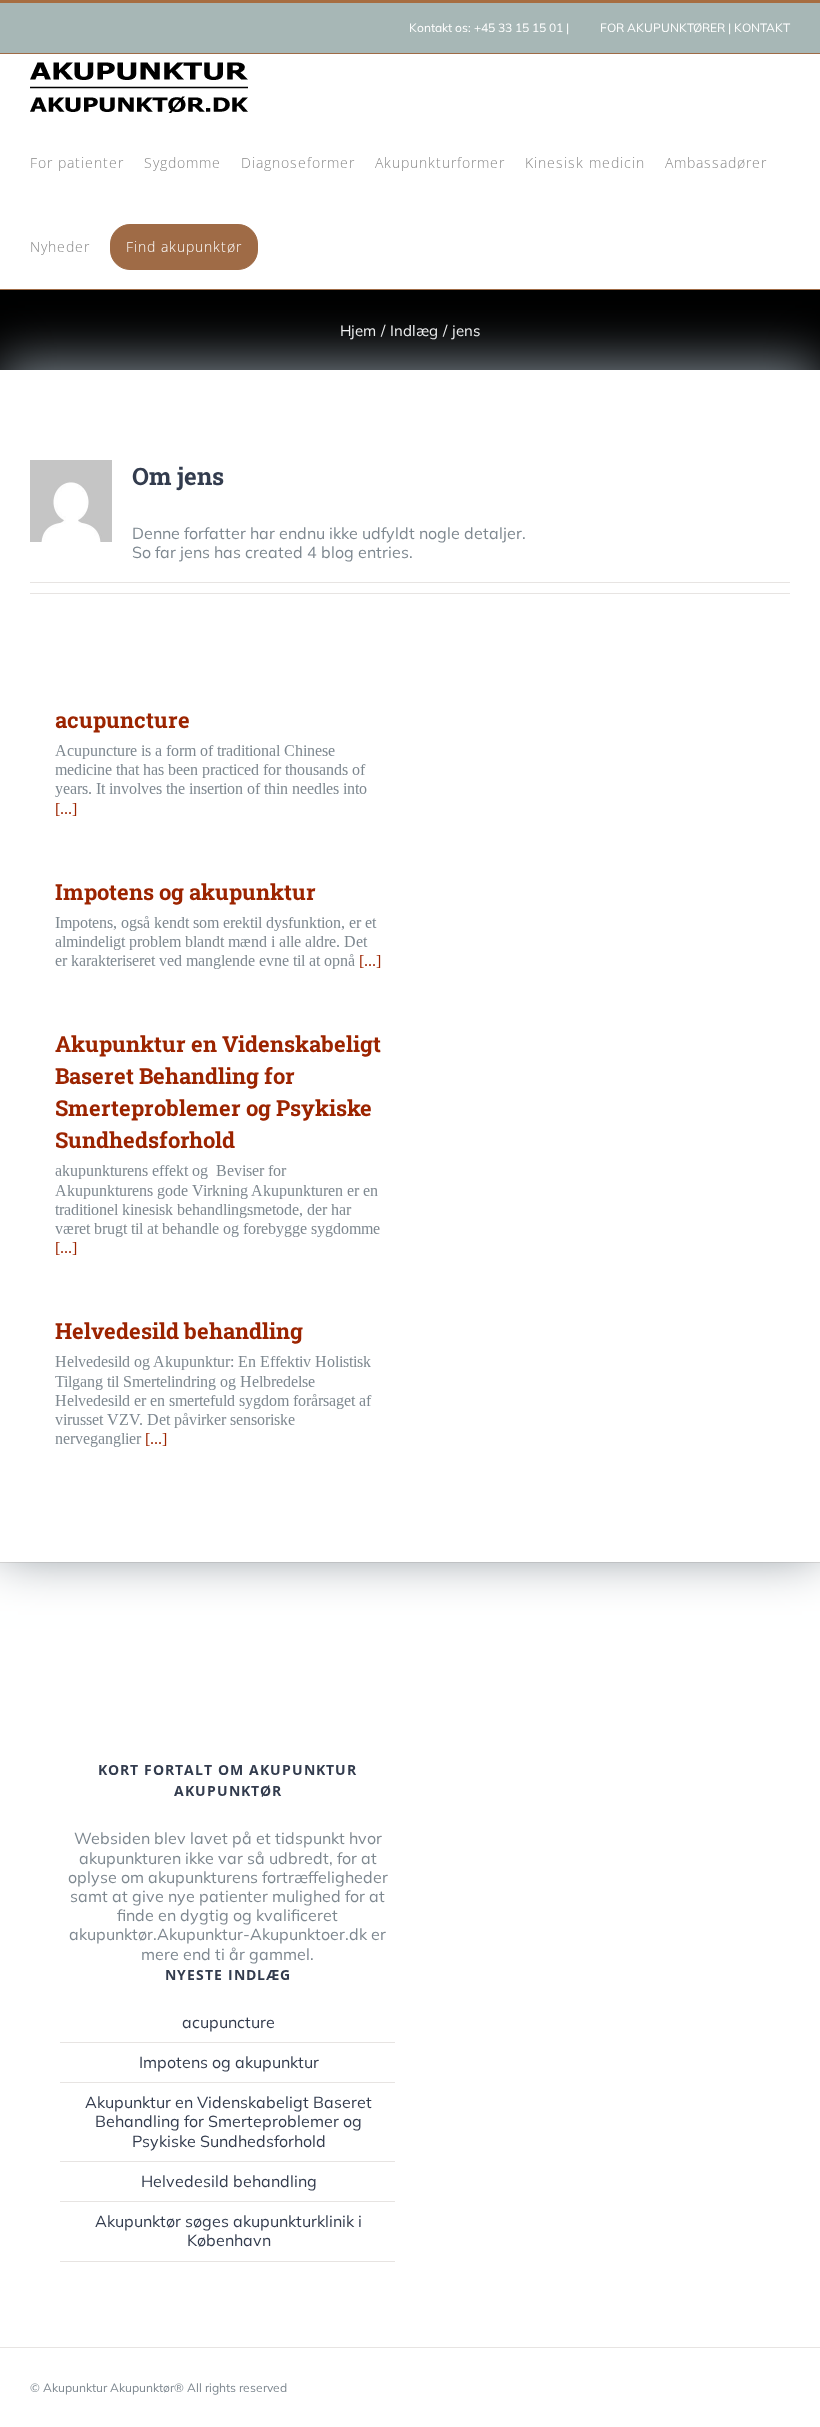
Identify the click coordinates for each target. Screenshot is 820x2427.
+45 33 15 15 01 (518, 27)
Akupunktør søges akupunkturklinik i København (228, 2231)
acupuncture (122, 719)
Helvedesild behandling (179, 1330)
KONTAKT (762, 27)
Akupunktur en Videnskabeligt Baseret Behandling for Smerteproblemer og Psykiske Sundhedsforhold (228, 2121)
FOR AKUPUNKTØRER (662, 27)
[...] (66, 808)
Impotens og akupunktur (185, 891)
